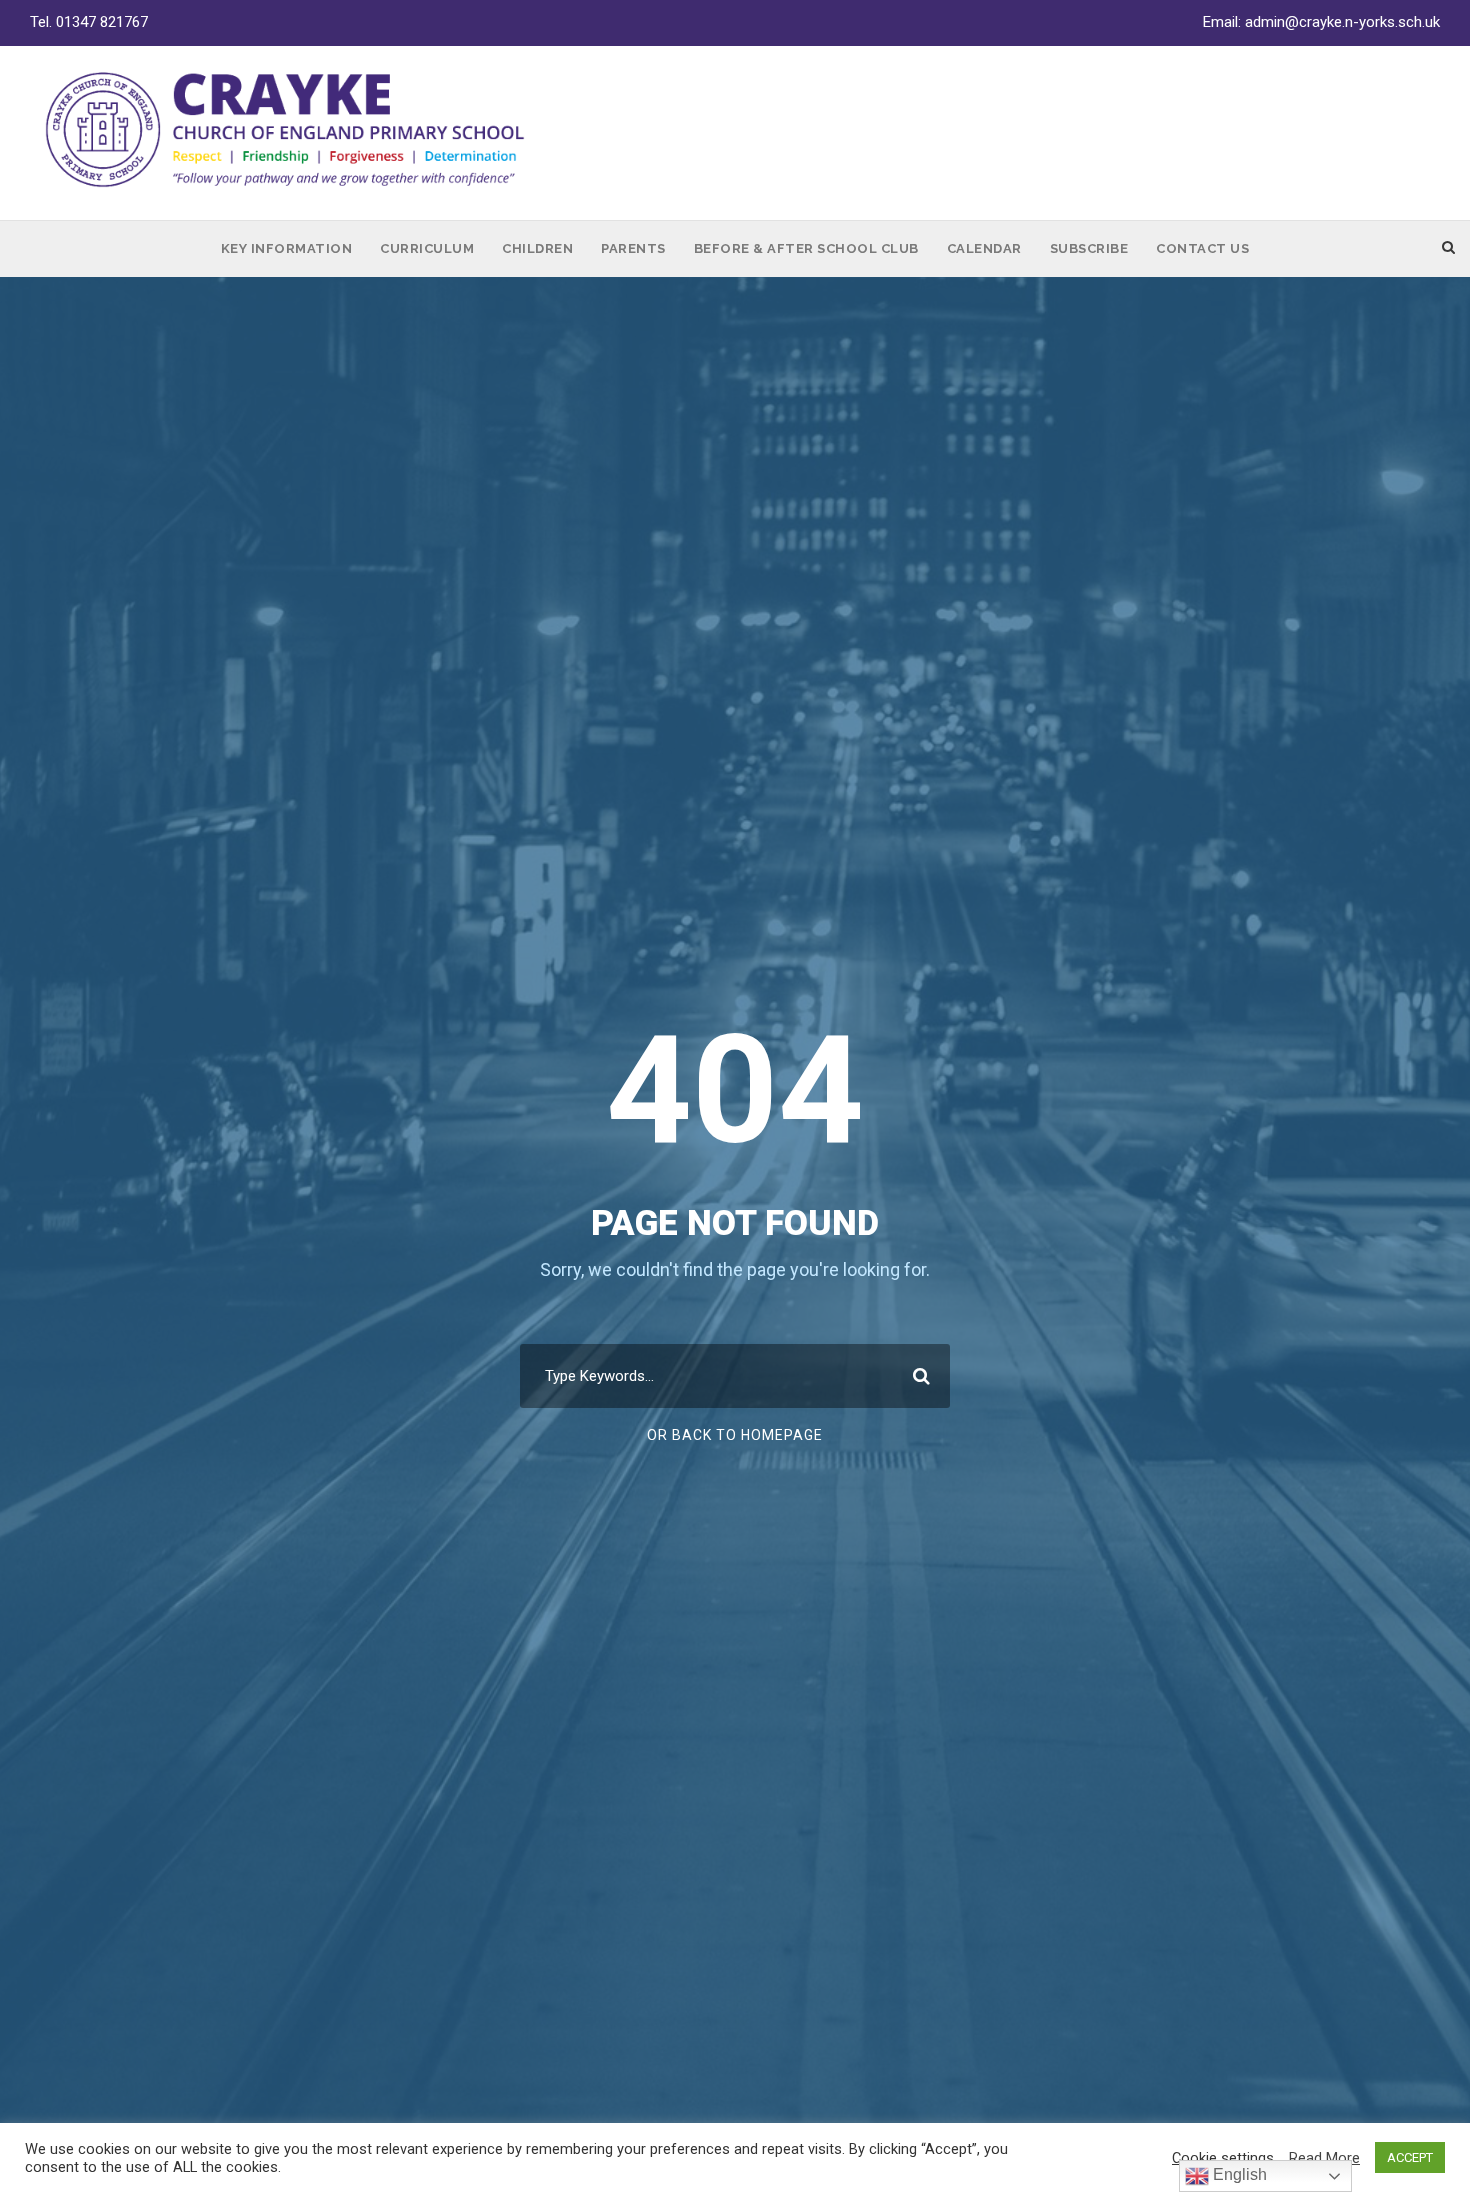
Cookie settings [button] (1223, 2158)
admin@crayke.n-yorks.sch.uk (1342, 22)
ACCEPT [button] (1410, 2157)
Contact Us (1202, 248)
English (1238, 2174)
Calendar (984, 248)
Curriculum (427, 248)
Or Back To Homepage (735, 1435)
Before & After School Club (806, 248)
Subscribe (1089, 248)
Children (537, 248)
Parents (633, 248)
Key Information (287, 248)
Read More (1324, 2158)
